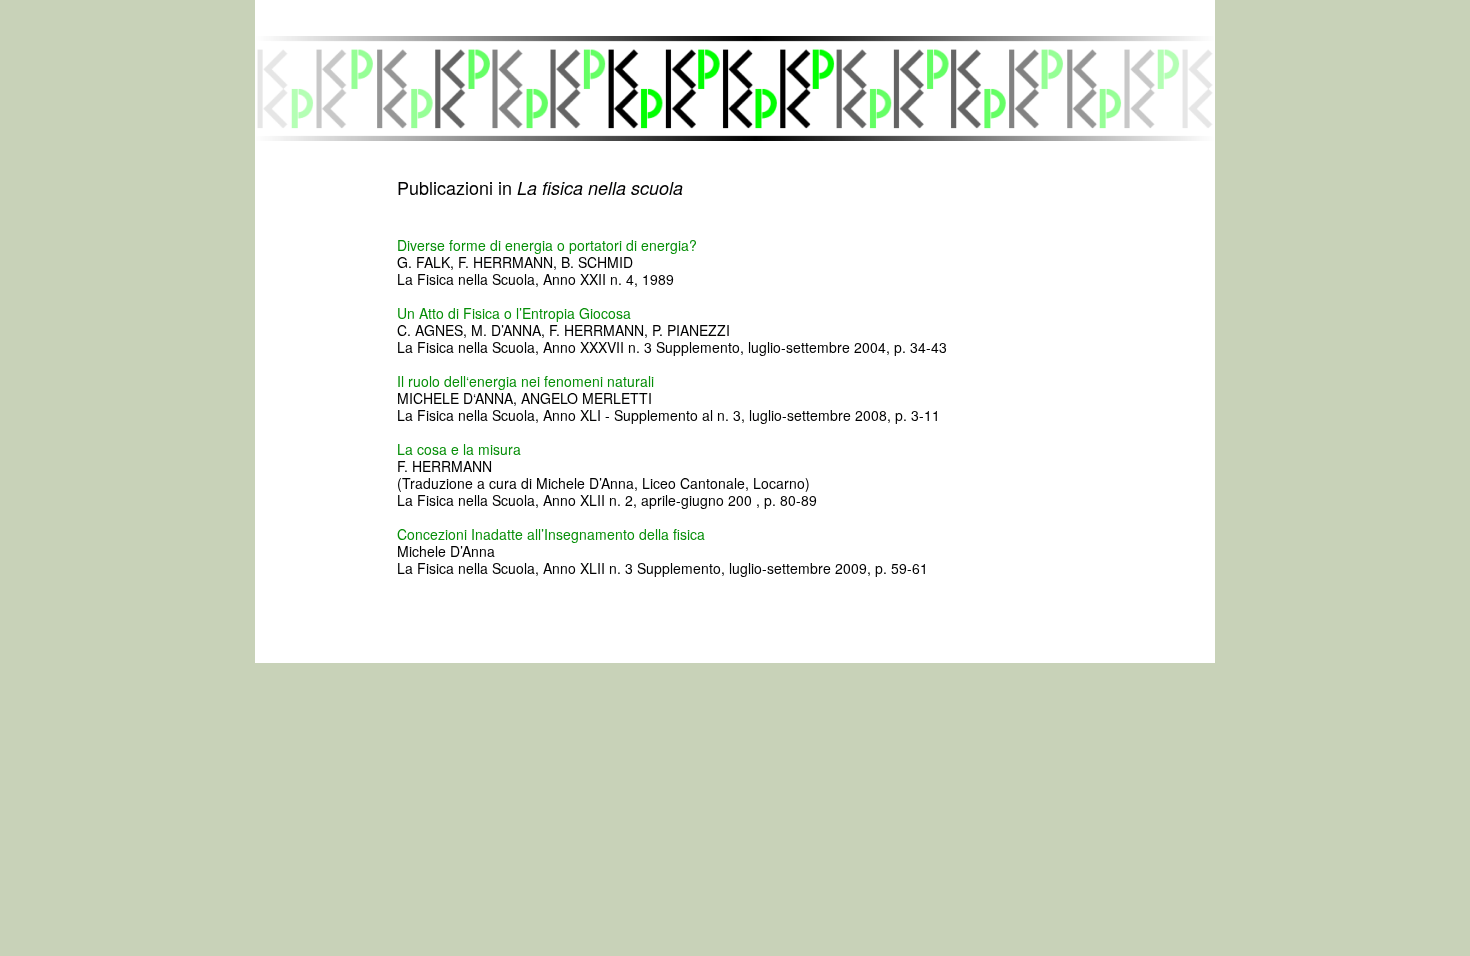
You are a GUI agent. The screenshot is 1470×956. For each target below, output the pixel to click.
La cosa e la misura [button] (459, 449)
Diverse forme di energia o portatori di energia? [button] (547, 245)
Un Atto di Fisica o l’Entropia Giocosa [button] (514, 313)
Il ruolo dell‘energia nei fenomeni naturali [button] (525, 381)
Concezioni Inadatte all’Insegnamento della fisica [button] (551, 534)
